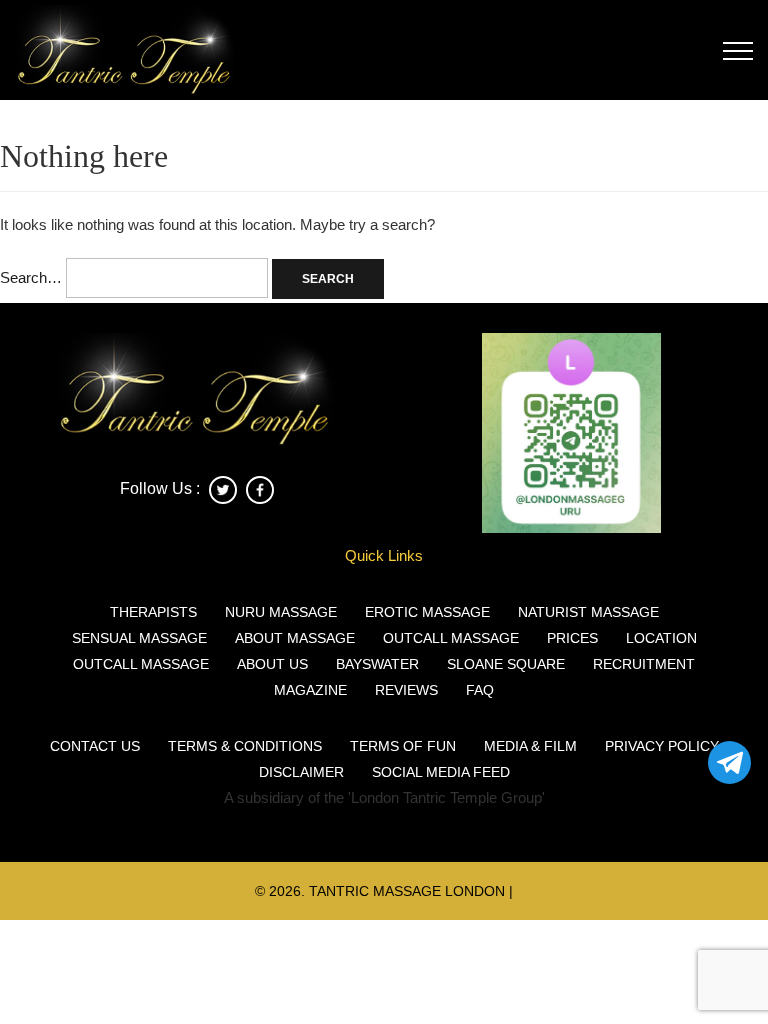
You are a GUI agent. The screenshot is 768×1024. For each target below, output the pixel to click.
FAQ (480, 690)
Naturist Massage (588, 612)
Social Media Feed (441, 772)
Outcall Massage (451, 638)
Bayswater (377, 664)
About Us (272, 664)
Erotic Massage (427, 612)
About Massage (295, 638)
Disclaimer (301, 772)
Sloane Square (506, 664)
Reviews (406, 690)
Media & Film (530, 746)
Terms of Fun (403, 746)
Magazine (310, 690)
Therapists (153, 612)
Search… (31, 277)
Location (661, 638)
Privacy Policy (662, 746)
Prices (572, 638)
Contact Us (95, 746)
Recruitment (644, 664)
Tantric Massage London (407, 891)
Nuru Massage (281, 612)
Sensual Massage (139, 638)
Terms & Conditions (245, 746)
